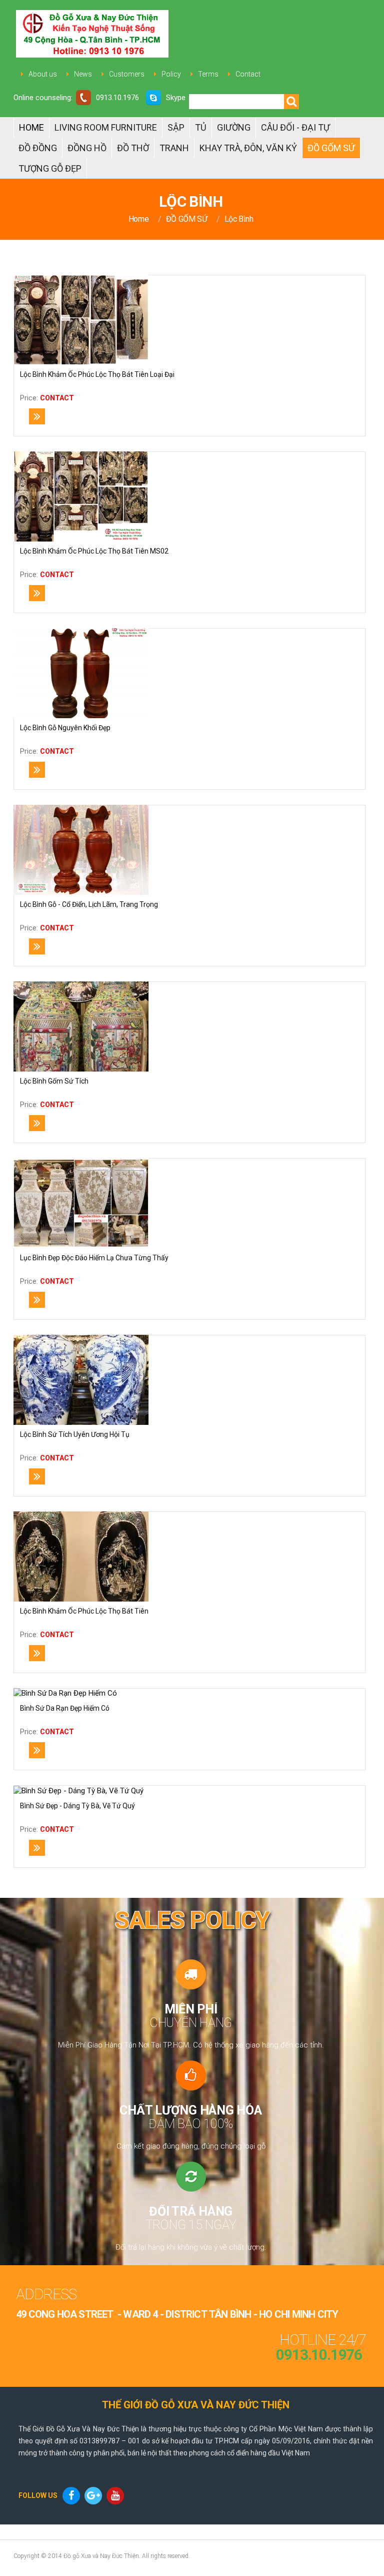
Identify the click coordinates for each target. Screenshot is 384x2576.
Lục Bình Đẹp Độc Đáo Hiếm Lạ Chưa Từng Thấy (94, 1258)
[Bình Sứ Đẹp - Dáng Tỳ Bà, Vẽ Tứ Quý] (78, 1791)
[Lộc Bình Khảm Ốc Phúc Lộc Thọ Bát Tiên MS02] (81, 496)
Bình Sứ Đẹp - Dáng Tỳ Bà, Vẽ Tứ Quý (77, 1806)
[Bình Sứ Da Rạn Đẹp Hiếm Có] (65, 1694)
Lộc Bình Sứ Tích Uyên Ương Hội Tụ (75, 1434)
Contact (248, 74)
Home (31, 127)
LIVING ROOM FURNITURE (106, 127)
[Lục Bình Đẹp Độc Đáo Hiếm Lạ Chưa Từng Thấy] (81, 1203)
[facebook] (72, 2496)
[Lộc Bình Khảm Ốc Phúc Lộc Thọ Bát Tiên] (81, 1557)
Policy (171, 74)
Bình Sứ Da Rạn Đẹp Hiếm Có (65, 1708)
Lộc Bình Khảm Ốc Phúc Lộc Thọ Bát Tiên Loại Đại (97, 374)
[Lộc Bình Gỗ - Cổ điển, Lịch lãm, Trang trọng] (81, 850)
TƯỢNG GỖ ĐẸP (50, 168)
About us (43, 74)
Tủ (201, 127)
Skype (176, 98)
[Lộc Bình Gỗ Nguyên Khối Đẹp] (81, 673)
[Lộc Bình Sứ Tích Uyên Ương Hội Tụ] (81, 1380)
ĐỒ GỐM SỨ (331, 148)
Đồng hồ (87, 148)
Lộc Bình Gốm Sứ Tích (54, 1081)
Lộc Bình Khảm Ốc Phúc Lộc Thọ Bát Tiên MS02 (94, 551)
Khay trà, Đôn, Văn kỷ (248, 148)
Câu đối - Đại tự (295, 127)
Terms (208, 74)
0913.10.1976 (117, 98)
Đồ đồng (38, 148)
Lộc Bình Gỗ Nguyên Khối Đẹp (65, 728)
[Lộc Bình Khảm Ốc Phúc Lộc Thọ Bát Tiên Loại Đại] (81, 320)
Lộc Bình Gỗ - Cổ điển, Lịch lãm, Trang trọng (89, 904)
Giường (234, 127)
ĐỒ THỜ (133, 148)
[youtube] (116, 2496)
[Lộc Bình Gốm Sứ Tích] (81, 1026)
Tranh (174, 148)
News (83, 74)
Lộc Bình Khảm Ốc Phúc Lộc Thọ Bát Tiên (84, 1611)
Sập (176, 127)
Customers (127, 74)
